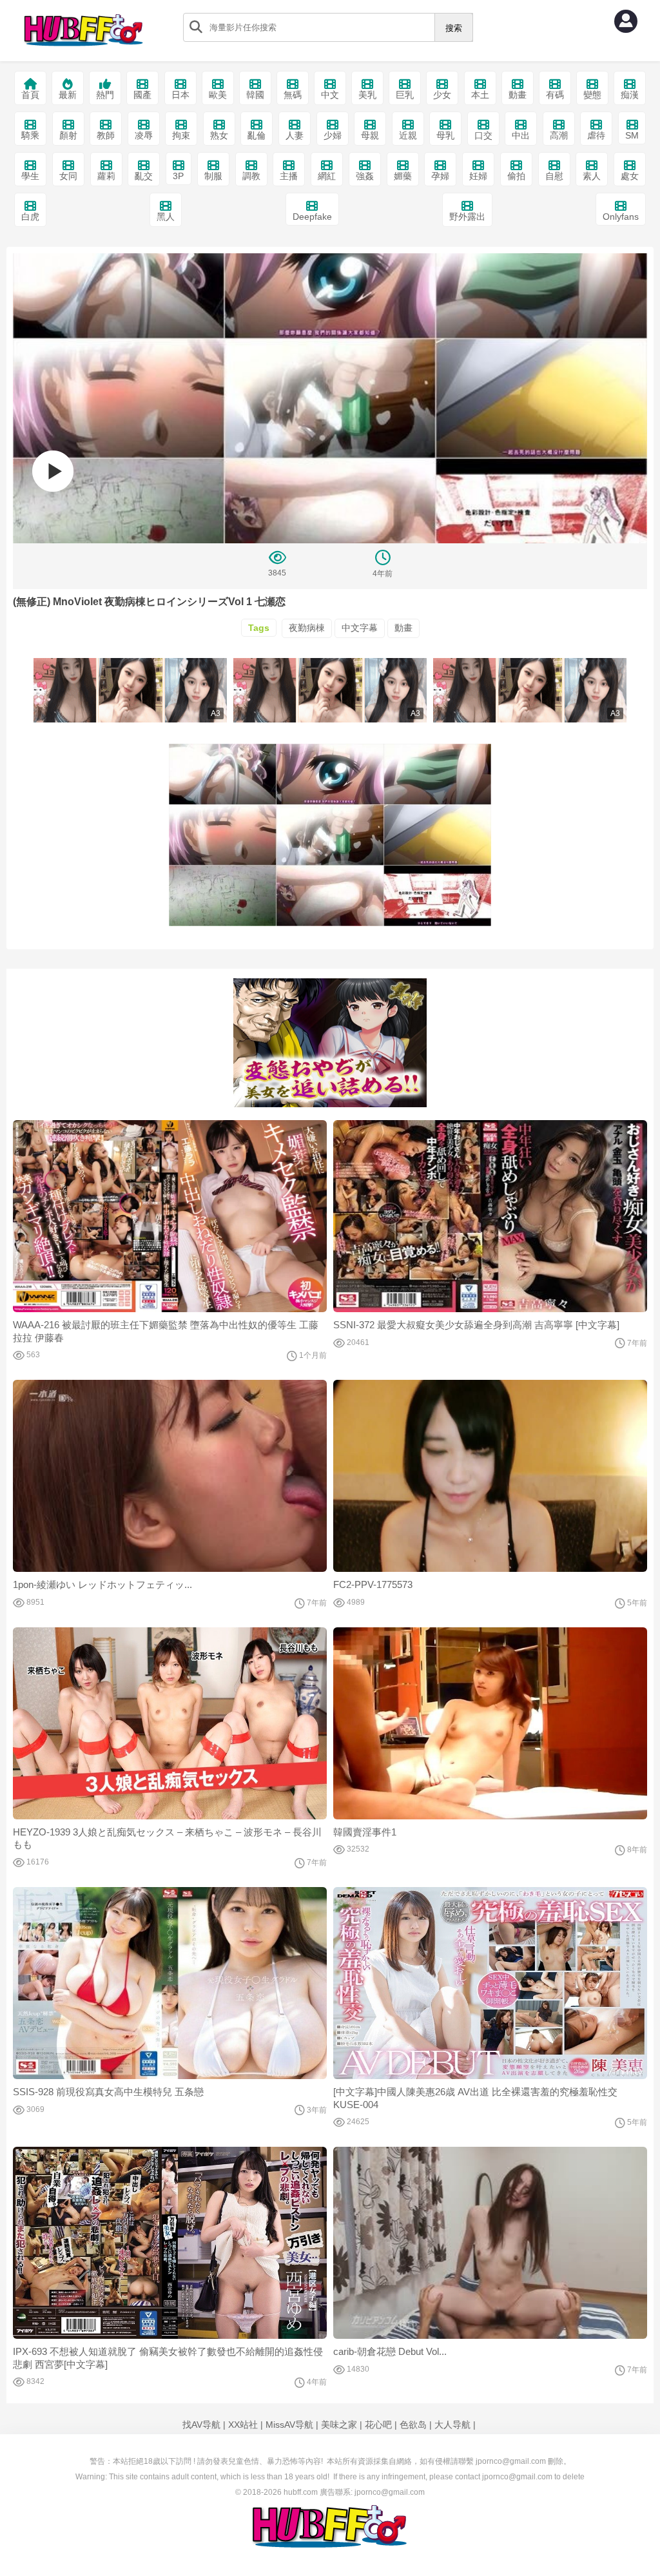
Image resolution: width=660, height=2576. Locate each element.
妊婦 (478, 176)
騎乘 (30, 135)
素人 (592, 176)
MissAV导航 (289, 2425)
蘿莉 (106, 176)
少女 (442, 95)
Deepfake (312, 217)
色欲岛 (413, 2425)
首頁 (30, 95)
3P (178, 176)
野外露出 (467, 217)
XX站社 (243, 2425)
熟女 (219, 135)
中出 (521, 135)
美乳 (367, 95)
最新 (68, 95)
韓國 (255, 95)
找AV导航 (201, 2425)
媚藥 (403, 176)
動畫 (518, 95)
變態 (592, 95)
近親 (408, 135)
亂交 (144, 176)
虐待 (596, 135)
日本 (180, 95)
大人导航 (452, 2425)
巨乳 (405, 95)
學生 (30, 176)
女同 (68, 176)
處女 (630, 176)
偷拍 (516, 176)
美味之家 (339, 2425)
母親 (370, 135)
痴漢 (630, 95)
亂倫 (257, 135)
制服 (213, 176)
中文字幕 (360, 628)
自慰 (554, 176)
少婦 (333, 135)
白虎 (30, 217)
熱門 (105, 95)
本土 (480, 95)
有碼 (555, 95)
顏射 (68, 135)
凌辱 (144, 135)
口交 (483, 135)
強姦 (365, 176)
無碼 (293, 95)
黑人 (166, 217)
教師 (106, 135)
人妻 (295, 135)
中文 (330, 95)
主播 (289, 176)
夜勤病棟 (307, 628)
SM (632, 135)
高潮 (559, 135)
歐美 (218, 95)
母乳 (445, 135)
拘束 (181, 135)
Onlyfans (621, 217)
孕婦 (440, 176)
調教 (251, 176)
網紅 (327, 176)
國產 (142, 95)
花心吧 (378, 2425)
